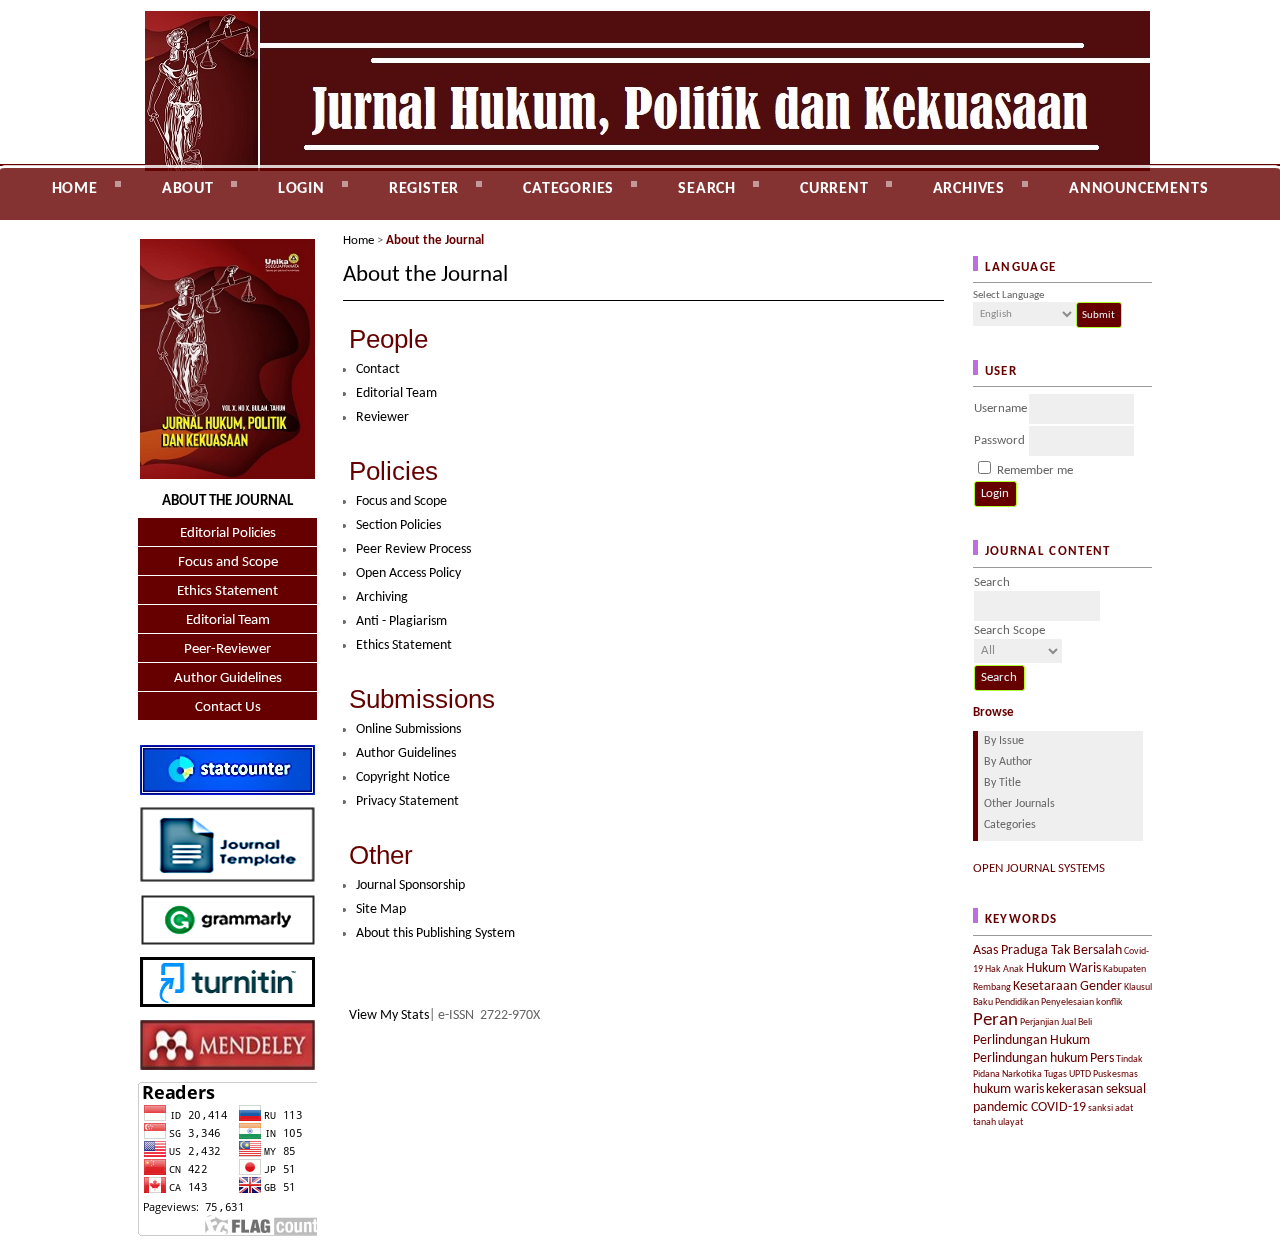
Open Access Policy (408, 573)
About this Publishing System (435, 933)
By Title (1002, 783)
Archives (969, 189)
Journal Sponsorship (410, 885)
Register (424, 189)
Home (75, 189)
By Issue (1004, 741)
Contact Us (228, 707)
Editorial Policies (228, 533)
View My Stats (389, 1015)
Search (707, 189)
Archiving (382, 597)
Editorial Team (228, 620)
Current (834, 189)
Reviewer (382, 417)
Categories (1010, 825)
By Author (1008, 762)
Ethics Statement (227, 591)
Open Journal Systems (1039, 868)
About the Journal (435, 240)
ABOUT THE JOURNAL (227, 501)
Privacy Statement (407, 801)
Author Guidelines (228, 678)
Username (1000, 408)
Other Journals (1019, 804)
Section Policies (398, 525)
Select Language (1008, 295)
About (188, 189)
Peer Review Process (413, 549)
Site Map (381, 909)
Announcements (1138, 189)
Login (301, 189)
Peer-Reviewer (227, 649)
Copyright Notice (403, 777)
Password (999, 440)
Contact (156, 231)
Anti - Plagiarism (401, 621)
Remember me (1035, 470)
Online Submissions (408, 729)
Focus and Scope (228, 562)
